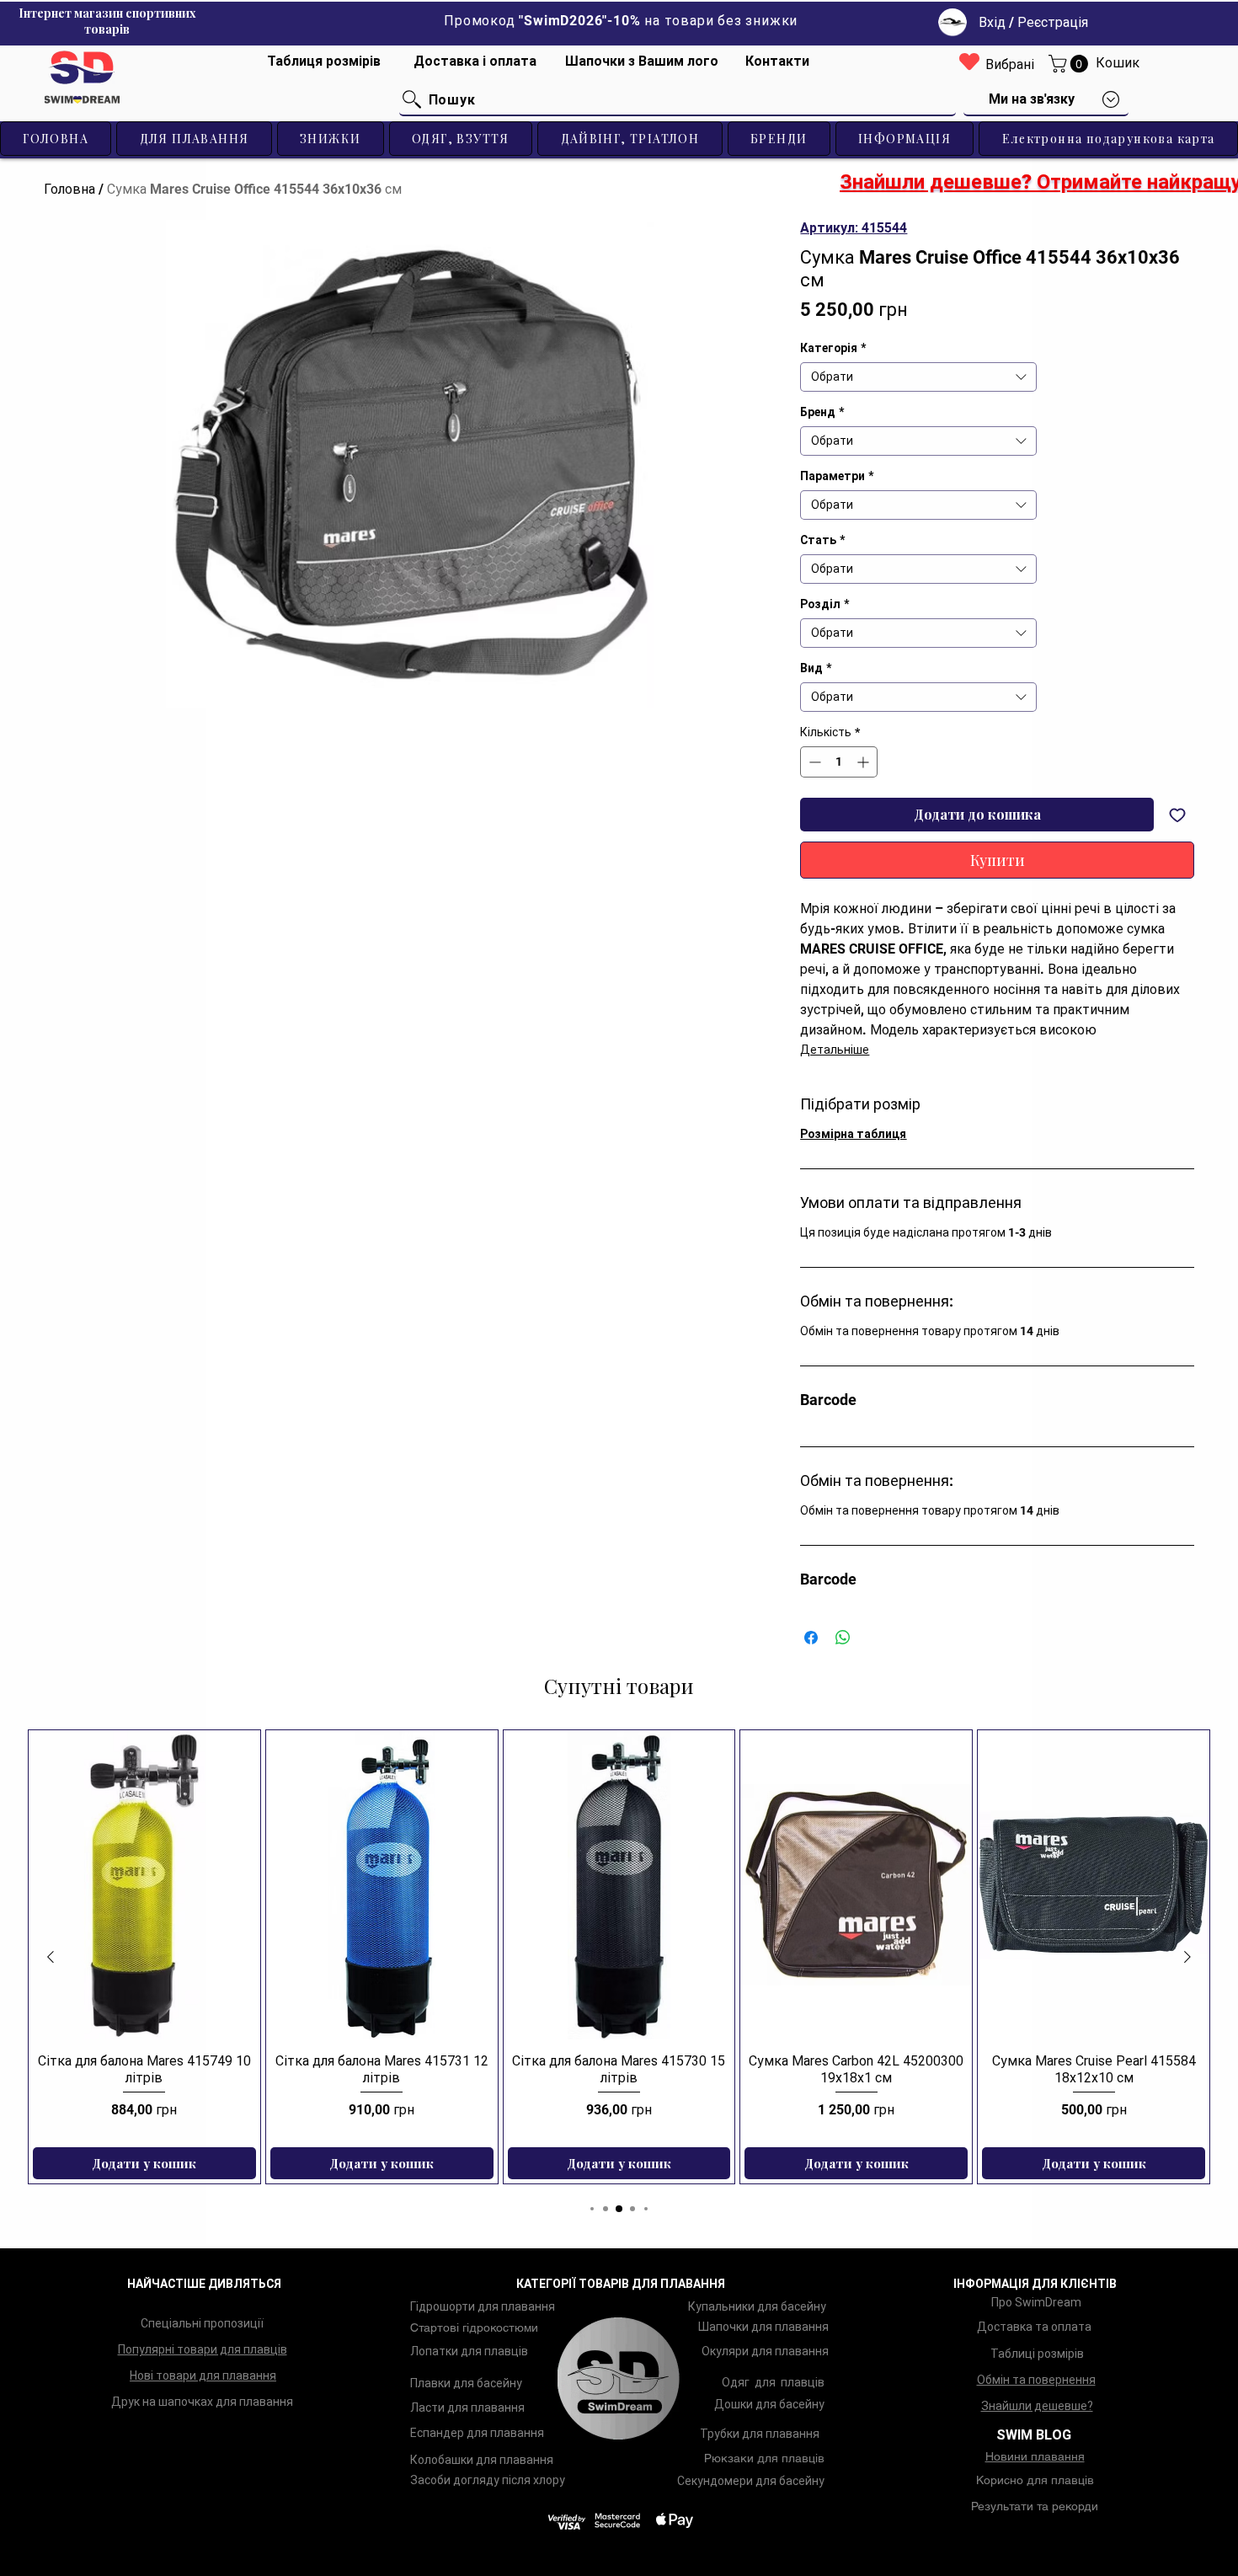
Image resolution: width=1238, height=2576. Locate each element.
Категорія (833, 348)
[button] (1070, 64)
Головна (69, 189)
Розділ (824, 604)
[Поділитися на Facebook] (811, 1638)
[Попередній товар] (51, 1957)
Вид (816, 668)
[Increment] (864, 762)
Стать (822, 540)
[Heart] (969, 61)
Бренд (822, 412)
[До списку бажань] (1177, 815)
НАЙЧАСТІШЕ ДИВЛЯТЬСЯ (204, 2284)
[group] (619, 1957)
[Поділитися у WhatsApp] (843, 1638)
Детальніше (835, 1050)
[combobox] (918, 377)
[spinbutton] (839, 762)
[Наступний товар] (1187, 1957)
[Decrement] (813, 762)
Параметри (837, 476)
